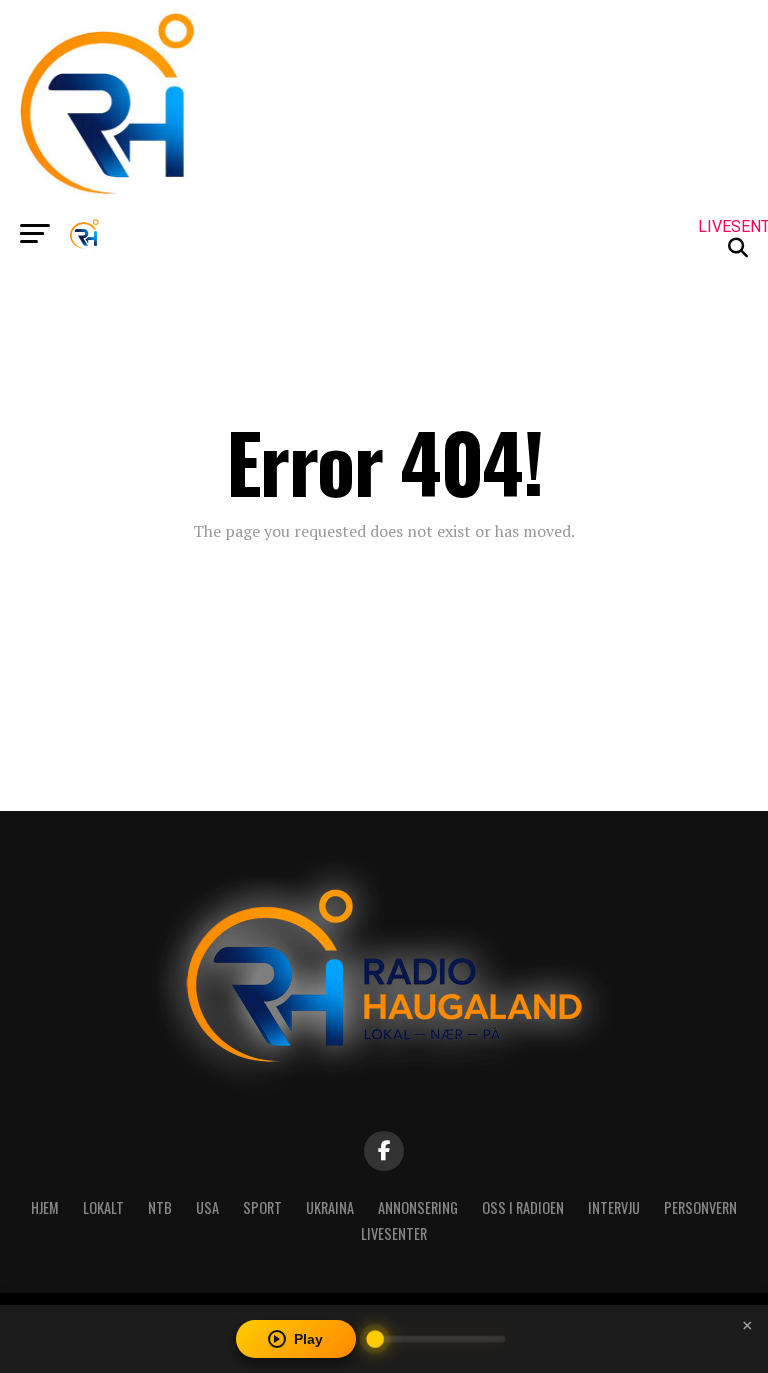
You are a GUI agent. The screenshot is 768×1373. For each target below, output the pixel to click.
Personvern (700, 1207)
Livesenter (394, 1233)
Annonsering (418, 1207)
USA (207, 1207)
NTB (160, 1207)
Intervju (614, 1207)
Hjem (45, 1207)
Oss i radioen (523, 1207)
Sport (262, 1207)
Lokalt (103, 1207)
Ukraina (330, 1207)
